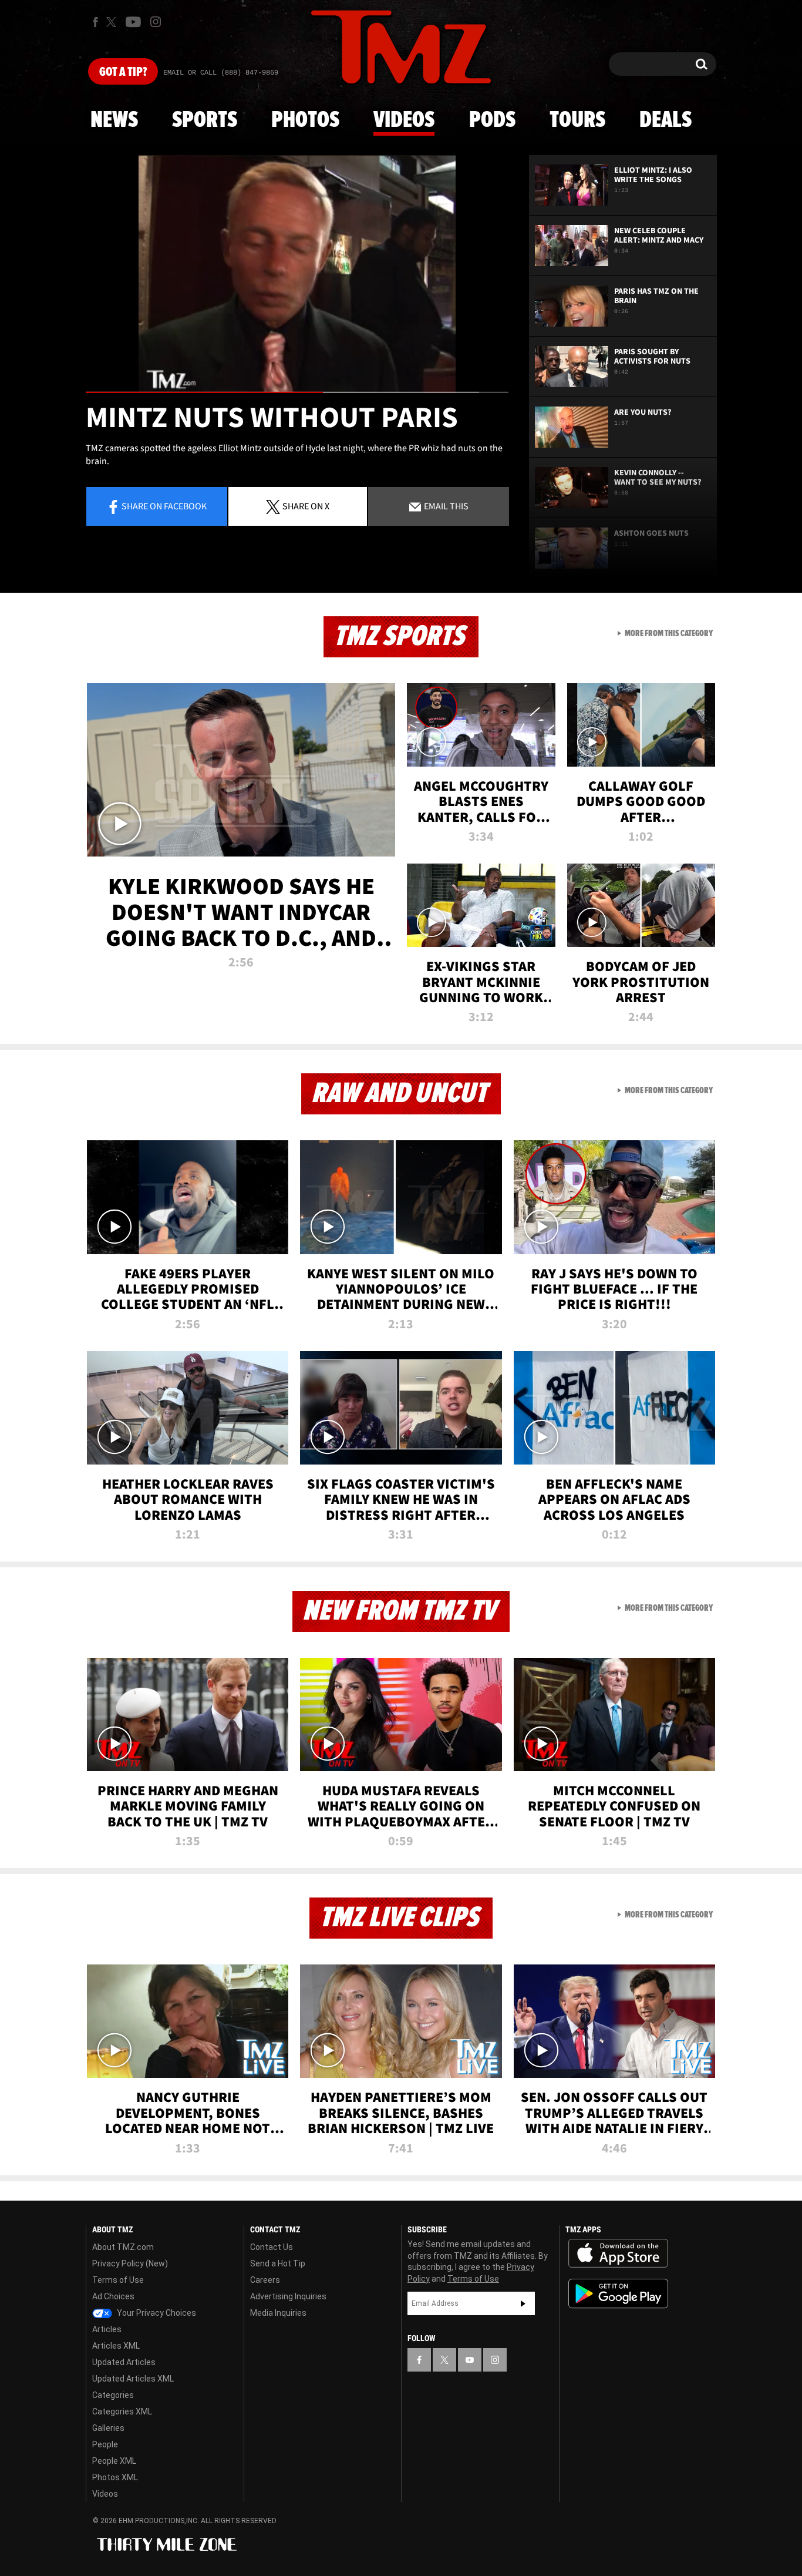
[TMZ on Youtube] (133, 22)
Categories (113, 2395)
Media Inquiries (278, 2313)
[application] (297, 274)
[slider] (297, 392)
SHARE (306, 506)
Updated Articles (124, 2362)
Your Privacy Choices (156, 2313)
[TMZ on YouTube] (470, 2360)
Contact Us (272, 2247)
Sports (205, 120)
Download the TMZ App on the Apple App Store (618, 2253)
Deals (665, 120)
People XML (114, 2461)
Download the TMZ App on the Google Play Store (618, 2294)
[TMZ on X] (113, 22)
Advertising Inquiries (288, 2296)
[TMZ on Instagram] (156, 22)
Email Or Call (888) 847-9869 (221, 73)
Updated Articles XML (133, 2379)
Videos (404, 120)
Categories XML (122, 2412)
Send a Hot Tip (278, 2263)
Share (164, 506)
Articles (107, 2329)
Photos (305, 120)
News (114, 120)
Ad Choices (113, 2296)
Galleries (108, 2428)
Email (445, 506)
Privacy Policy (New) (130, 2263)
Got (123, 72)
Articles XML (116, 2346)
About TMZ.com (123, 2247)
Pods (492, 120)
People (105, 2444)
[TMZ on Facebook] (95, 22)
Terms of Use (118, 2280)
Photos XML (115, 2477)
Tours (577, 120)
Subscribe (523, 2303)
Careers (265, 2280)
